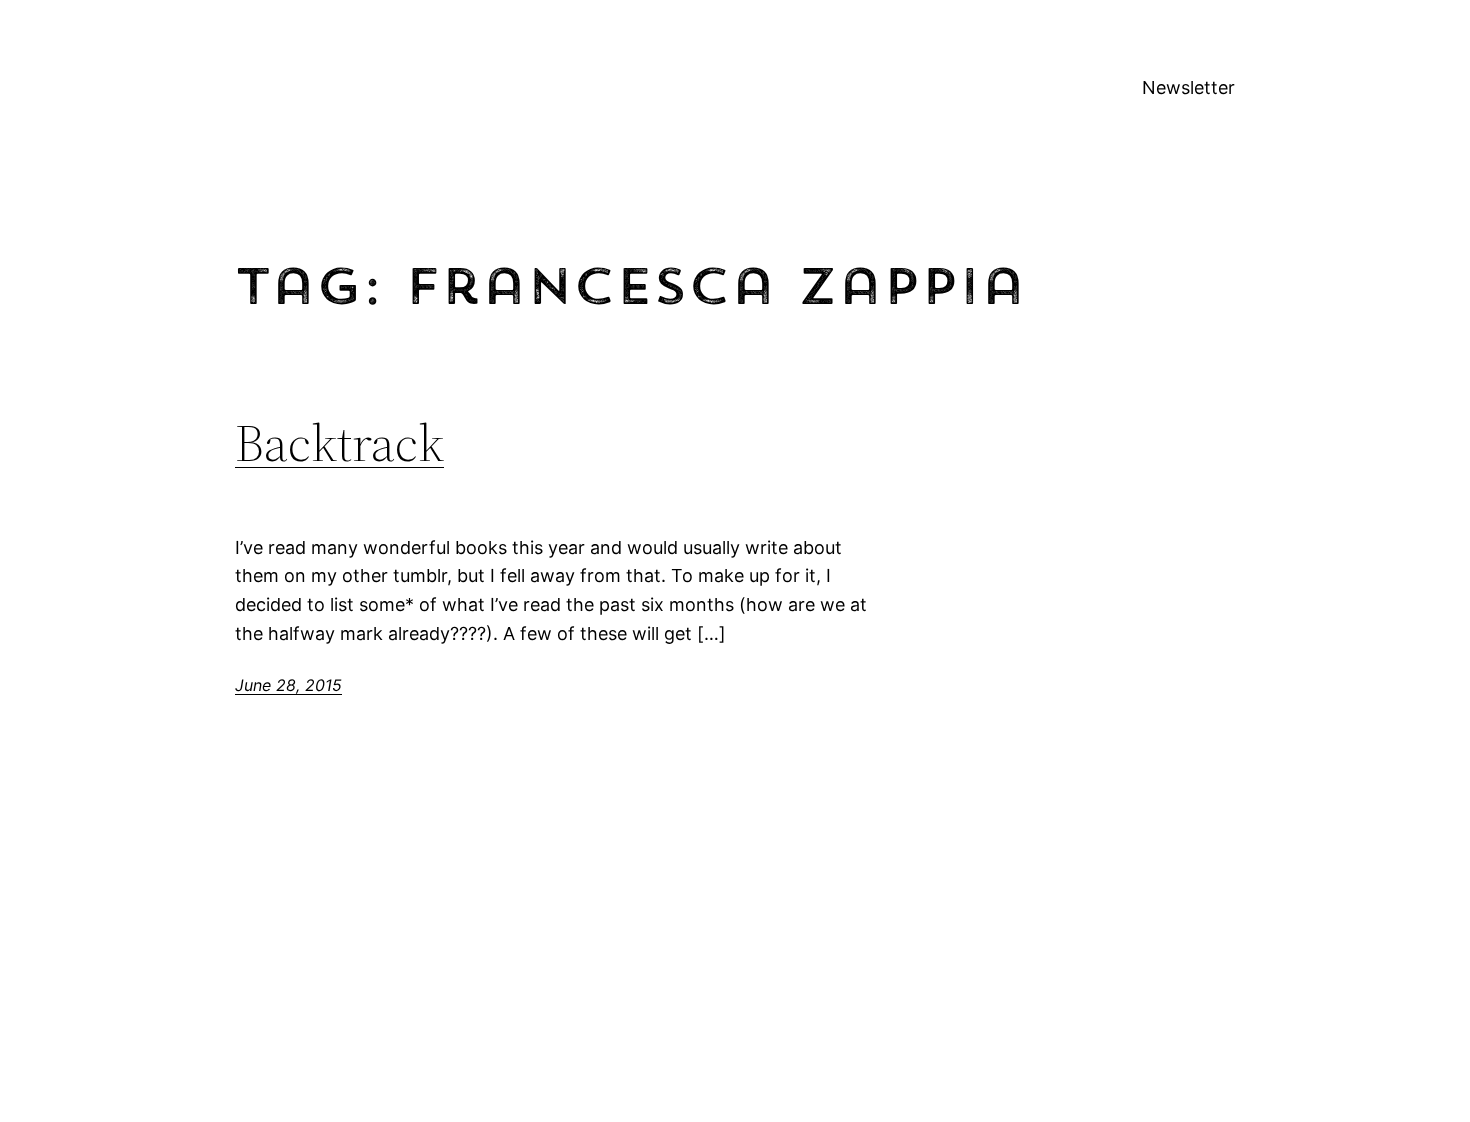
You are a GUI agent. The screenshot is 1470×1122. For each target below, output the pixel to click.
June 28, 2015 (288, 685)
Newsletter (1188, 87)
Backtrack (339, 443)
